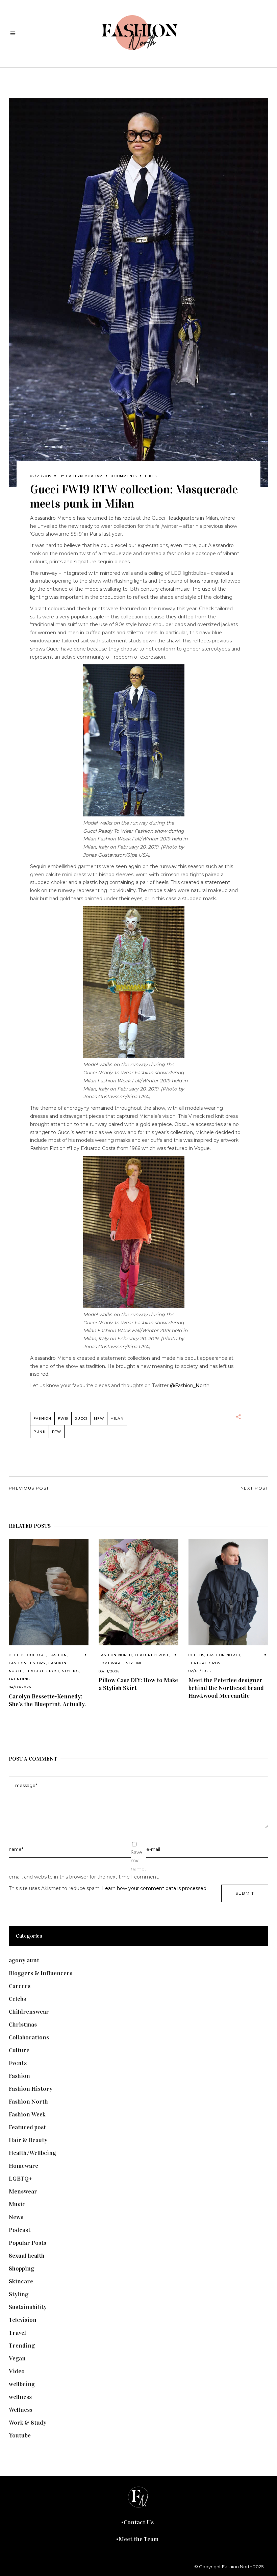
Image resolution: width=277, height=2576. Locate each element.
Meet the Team (138, 2539)
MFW (99, 1418)
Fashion (58, 1655)
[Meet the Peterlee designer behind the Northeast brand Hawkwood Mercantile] (228, 1592)
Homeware (111, 1663)
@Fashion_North (190, 1385)
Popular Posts (28, 2243)
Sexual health (27, 2256)
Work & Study (28, 2423)
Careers (20, 1986)
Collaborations (29, 2037)
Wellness (21, 2410)
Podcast (20, 2230)
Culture (37, 1655)
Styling (70, 1671)
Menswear (23, 2191)
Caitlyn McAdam (85, 476)
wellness (20, 2397)
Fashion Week (27, 2114)
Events (18, 2063)
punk (40, 1432)
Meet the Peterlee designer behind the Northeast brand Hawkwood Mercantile (226, 1688)
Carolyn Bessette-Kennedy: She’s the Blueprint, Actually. (47, 1700)
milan (117, 1418)
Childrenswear (29, 2012)
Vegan (17, 2358)
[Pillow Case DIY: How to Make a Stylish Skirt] (138, 1592)
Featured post (42, 1671)
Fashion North (116, 1655)
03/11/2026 (109, 1671)
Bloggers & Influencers (41, 1973)
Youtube (20, 2435)
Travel (17, 2333)
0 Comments (124, 476)
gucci (81, 1418)
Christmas (23, 2025)
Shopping (21, 2268)
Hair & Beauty (28, 2140)
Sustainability (28, 2307)
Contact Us (139, 2522)
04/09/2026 (20, 1687)
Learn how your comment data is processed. (155, 1888)
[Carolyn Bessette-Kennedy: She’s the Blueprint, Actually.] (49, 1592)
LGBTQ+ (21, 2179)
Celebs (17, 1655)
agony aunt (24, 1960)
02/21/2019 (41, 476)
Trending (20, 1679)
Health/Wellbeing (32, 2153)
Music (17, 2204)
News (16, 2217)
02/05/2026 (200, 1671)
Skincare (21, 2281)
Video (17, 2371)
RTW (57, 1432)
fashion (42, 1418)
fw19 (63, 1418)
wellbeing (22, 2384)
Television (23, 2320)
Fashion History (27, 1663)
